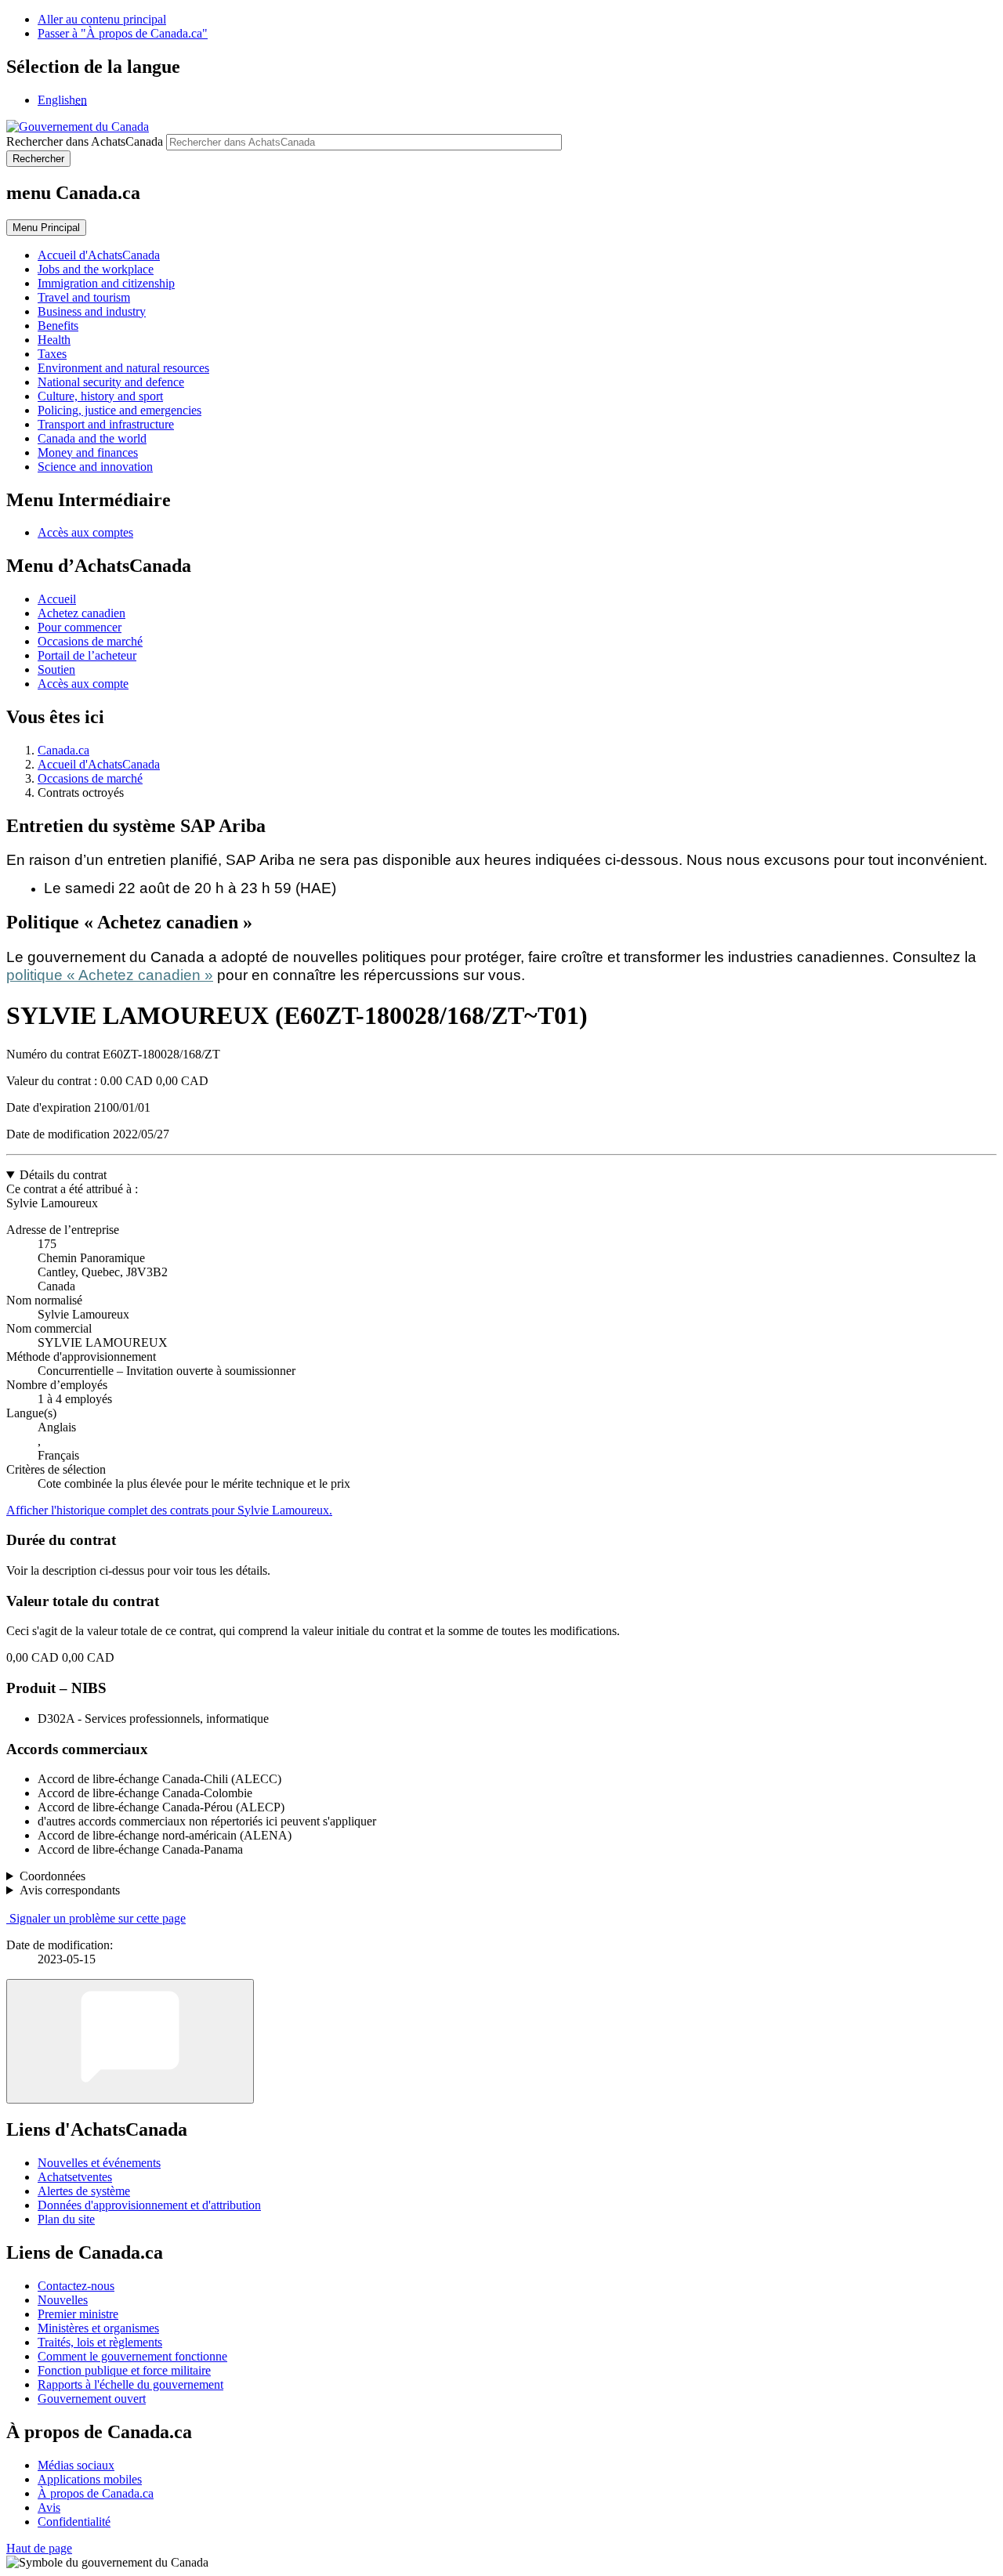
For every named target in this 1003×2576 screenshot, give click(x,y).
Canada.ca (63, 750)
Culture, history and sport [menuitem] (100, 396)
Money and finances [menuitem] (88, 452)
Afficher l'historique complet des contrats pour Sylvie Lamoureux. (169, 1510)
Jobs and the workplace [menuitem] (96, 269)
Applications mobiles (90, 2479)
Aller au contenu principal (102, 19)
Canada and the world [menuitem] (92, 438)
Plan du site (66, 2219)
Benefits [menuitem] (58, 326)
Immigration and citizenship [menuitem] (106, 283)
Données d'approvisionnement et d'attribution (149, 2205)
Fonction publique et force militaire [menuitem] (124, 2370)
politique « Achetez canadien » (110, 975)
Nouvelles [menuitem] (63, 2300)
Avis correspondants (70, 1890)
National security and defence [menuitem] (111, 382)
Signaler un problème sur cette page (98, 1918)
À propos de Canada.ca (96, 2493)
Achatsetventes (75, 2177)
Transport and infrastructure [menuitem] (106, 424)
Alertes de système (84, 2191)
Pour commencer (80, 627)
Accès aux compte (83, 684)
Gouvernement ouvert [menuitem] (92, 2399)
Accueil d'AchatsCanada (99, 764)
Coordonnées (53, 1876)
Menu (46, 228)
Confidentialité (74, 2522)
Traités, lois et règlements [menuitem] (100, 2342)
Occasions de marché (90, 641)
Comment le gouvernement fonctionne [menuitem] (132, 2356)
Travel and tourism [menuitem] (84, 297)
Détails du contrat (63, 1175)
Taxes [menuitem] (52, 354)
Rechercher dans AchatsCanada (85, 141)
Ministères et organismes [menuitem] (98, 2328)
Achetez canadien (81, 613)
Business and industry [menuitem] (92, 311)
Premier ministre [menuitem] (78, 2314)
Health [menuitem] (54, 340)
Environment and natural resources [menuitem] (123, 368)
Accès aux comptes (85, 532)
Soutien (56, 669)
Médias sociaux (76, 2465)
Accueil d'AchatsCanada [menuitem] (99, 255)
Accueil (57, 599)
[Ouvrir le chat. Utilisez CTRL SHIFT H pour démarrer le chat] (130, 2041)
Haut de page (39, 2548)
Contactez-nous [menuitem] (76, 2286)
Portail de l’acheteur (87, 655)
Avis (49, 2507)
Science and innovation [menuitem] (95, 467)
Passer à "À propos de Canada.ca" (123, 33)
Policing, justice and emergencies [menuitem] (119, 410)
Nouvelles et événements (99, 2163)
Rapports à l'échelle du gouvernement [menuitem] (130, 2384)
